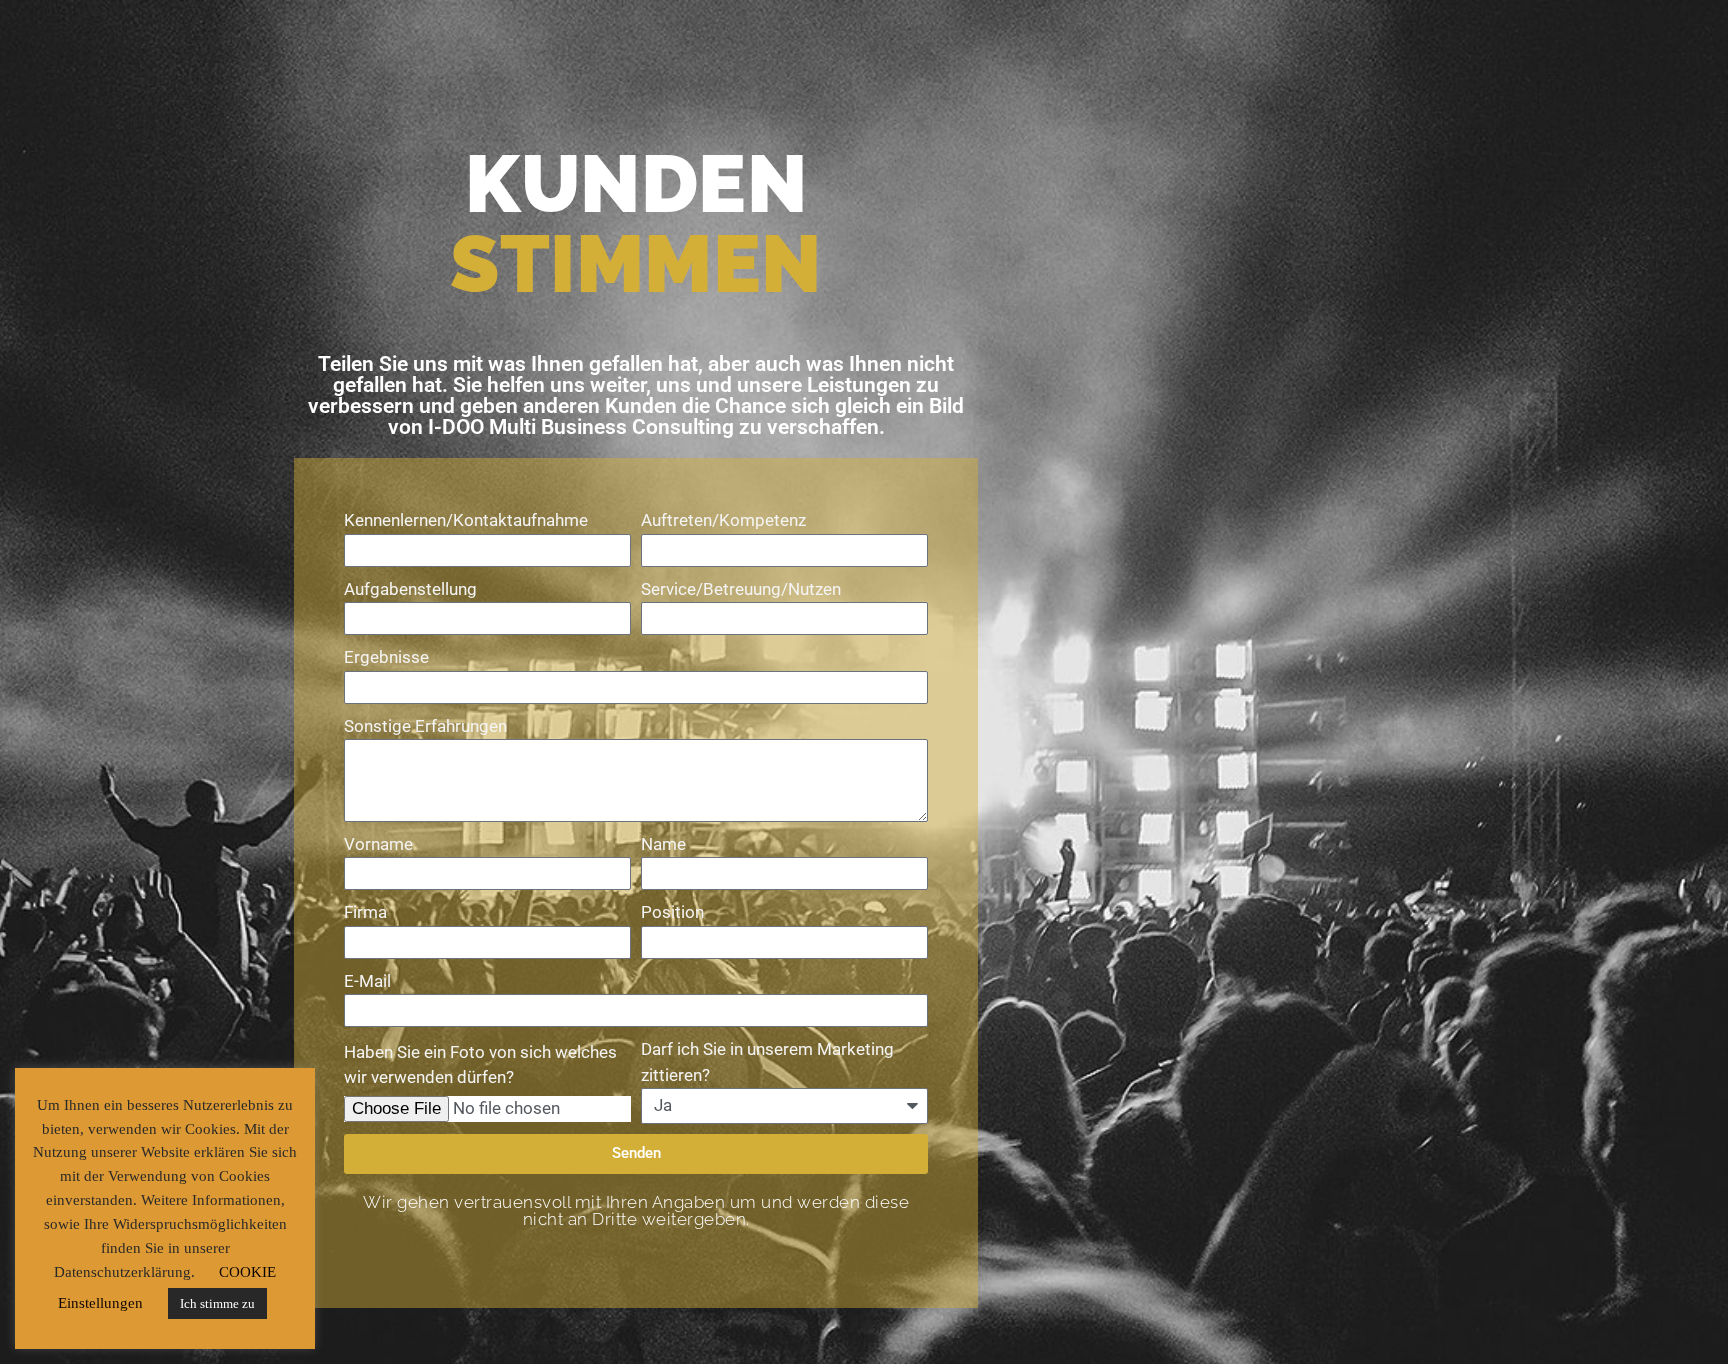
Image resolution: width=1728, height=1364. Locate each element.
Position (672, 912)
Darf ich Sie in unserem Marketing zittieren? (767, 1062)
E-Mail (367, 981)
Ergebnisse (386, 657)
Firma (365, 912)
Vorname (378, 844)
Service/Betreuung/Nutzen (741, 589)
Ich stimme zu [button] (217, 1303)
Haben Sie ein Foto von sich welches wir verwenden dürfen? (480, 1065)
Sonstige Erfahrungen (425, 726)
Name (663, 844)
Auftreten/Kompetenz (723, 520)
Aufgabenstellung (410, 589)
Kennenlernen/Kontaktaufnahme (466, 520)
